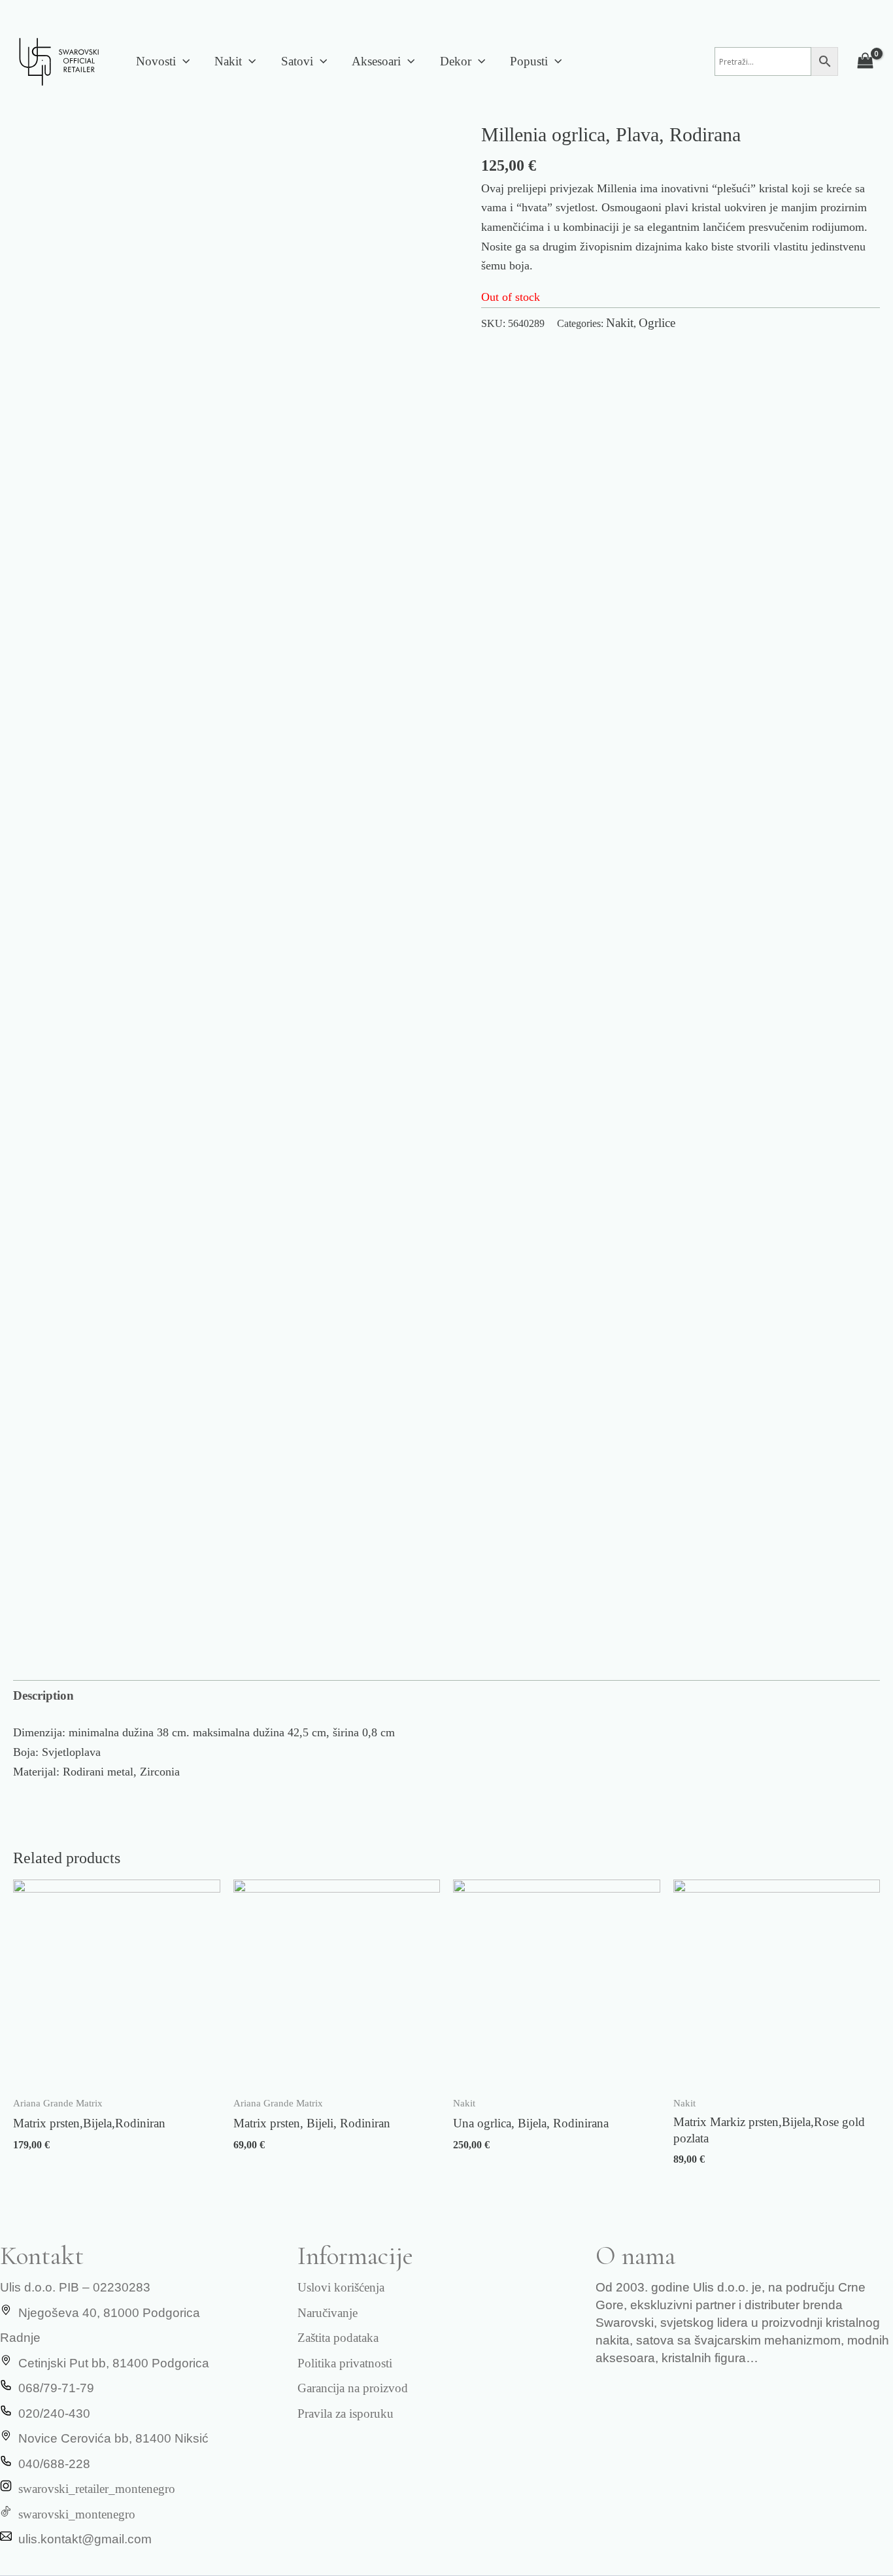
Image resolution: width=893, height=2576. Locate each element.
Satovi (297, 61)
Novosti (156, 61)
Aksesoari (376, 61)
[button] (183, 61)
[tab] (43, 1696)
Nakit (228, 61)
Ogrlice (657, 323)
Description (43, 1695)
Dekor (456, 61)
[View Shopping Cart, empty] (866, 61)
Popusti (529, 61)
